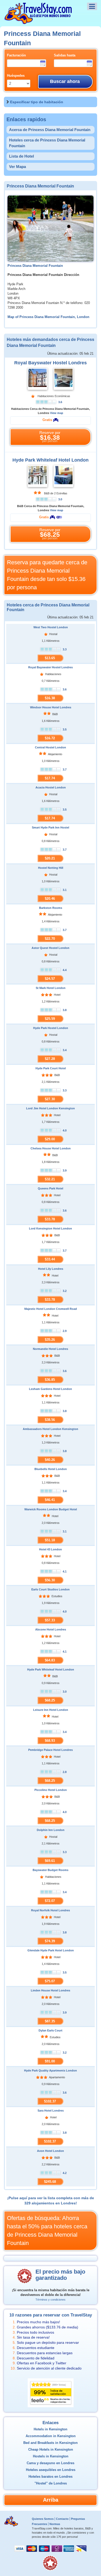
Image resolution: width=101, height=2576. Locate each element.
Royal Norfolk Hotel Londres (51, 1910)
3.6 (60, 402)
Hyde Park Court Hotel (51, 1068)
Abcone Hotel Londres (51, 1629)
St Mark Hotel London (51, 988)
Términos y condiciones (51, 2300)
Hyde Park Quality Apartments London (51, 2070)
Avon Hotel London (51, 2151)
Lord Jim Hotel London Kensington (51, 1108)
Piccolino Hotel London (51, 1790)
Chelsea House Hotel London (51, 1148)
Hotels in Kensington (51, 2429)
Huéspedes (16, 76)
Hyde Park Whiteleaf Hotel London (51, 460)
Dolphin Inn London (51, 1830)
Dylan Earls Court (51, 2030)
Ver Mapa (17, 167)
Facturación (16, 55)
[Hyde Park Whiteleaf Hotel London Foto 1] (38, 476)
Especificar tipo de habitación (37, 102)
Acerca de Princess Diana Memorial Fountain (50, 130)
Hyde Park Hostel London (51, 1028)
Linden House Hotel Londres (51, 1990)
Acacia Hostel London (51, 787)
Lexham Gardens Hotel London (51, 1389)
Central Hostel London (51, 747)
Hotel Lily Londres (51, 1269)
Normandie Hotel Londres (51, 1349)
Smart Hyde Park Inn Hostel (51, 827)
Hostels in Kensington (51, 2456)
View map (57, 413)
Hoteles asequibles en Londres (51, 2470)
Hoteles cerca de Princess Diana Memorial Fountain (47, 143)
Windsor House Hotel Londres (51, 707)
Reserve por (50, 437)
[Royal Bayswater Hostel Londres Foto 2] (63, 379)
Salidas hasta (65, 55)
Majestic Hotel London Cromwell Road (51, 1309)
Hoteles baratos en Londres (51, 2477)
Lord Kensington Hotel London (51, 1228)
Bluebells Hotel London (51, 1469)
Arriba (51, 2500)
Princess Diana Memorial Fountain (35, 266)
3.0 (60, 499)
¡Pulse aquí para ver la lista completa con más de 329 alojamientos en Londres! (51, 2200)
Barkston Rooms (51, 908)
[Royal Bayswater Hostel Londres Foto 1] (38, 379)
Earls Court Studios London (51, 1589)
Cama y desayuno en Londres (51, 2463)
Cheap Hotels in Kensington (51, 2450)
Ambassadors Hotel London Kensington (51, 1429)
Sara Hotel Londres (51, 2111)
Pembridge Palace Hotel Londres (51, 1750)
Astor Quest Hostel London (51, 948)
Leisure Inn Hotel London (51, 1710)
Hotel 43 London (51, 1549)
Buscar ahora (65, 81)
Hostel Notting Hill (51, 868)
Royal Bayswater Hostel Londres (51, 363)
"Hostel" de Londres (51, 2483)
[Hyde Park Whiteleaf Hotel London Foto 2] (63, 476)
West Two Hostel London (51, 627)
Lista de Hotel (21, 156)
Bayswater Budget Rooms (51, 1870)
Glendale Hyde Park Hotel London (51, 1950)
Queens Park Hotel (51, 1188)
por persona (47, 575)
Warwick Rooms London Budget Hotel (51, 1509)
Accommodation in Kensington (51, 2436)
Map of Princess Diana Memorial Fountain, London (48, 317)
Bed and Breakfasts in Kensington (51, 2443)
